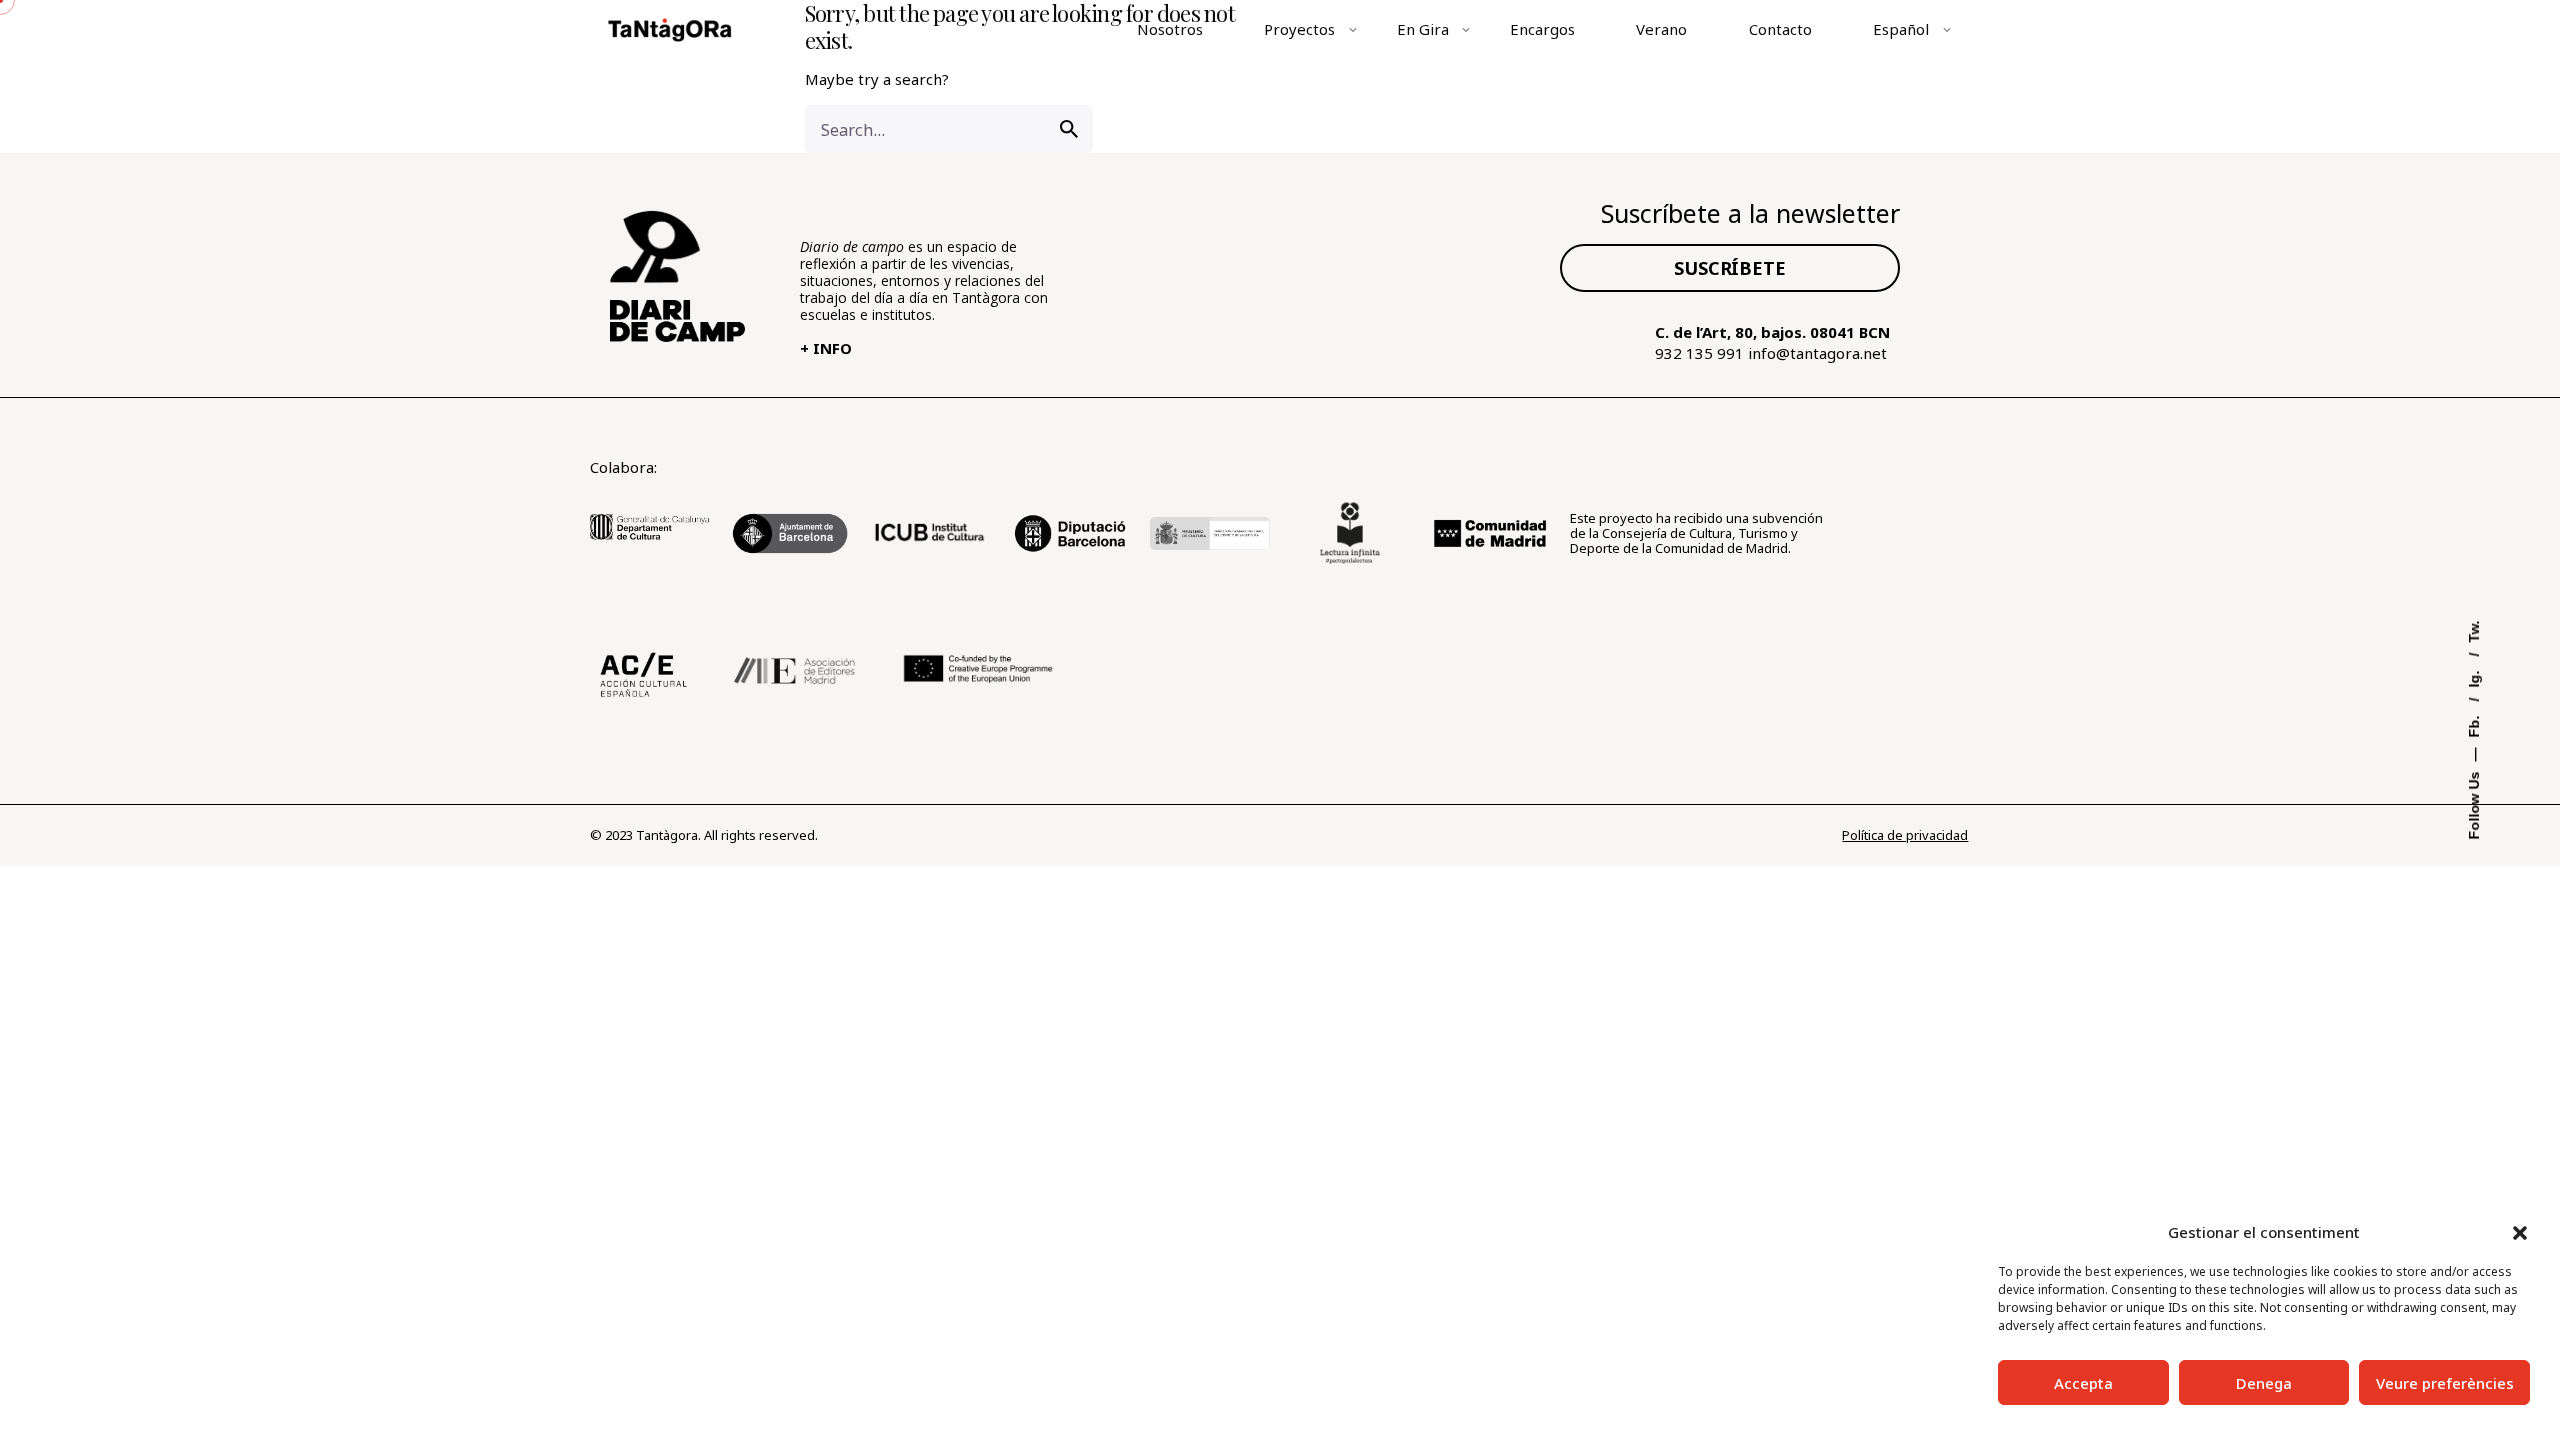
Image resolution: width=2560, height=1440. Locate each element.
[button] (2520, 1233)
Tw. (2475, 632)
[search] (1069, 129)
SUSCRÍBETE (1729, 268)
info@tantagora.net (1817, 353)
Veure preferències (2445, 1383)
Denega (2264, 1383)
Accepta (2083, 1383)
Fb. (2475, 725)
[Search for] (949, 129)
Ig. (2475, 677)
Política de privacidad (1905, 835)
